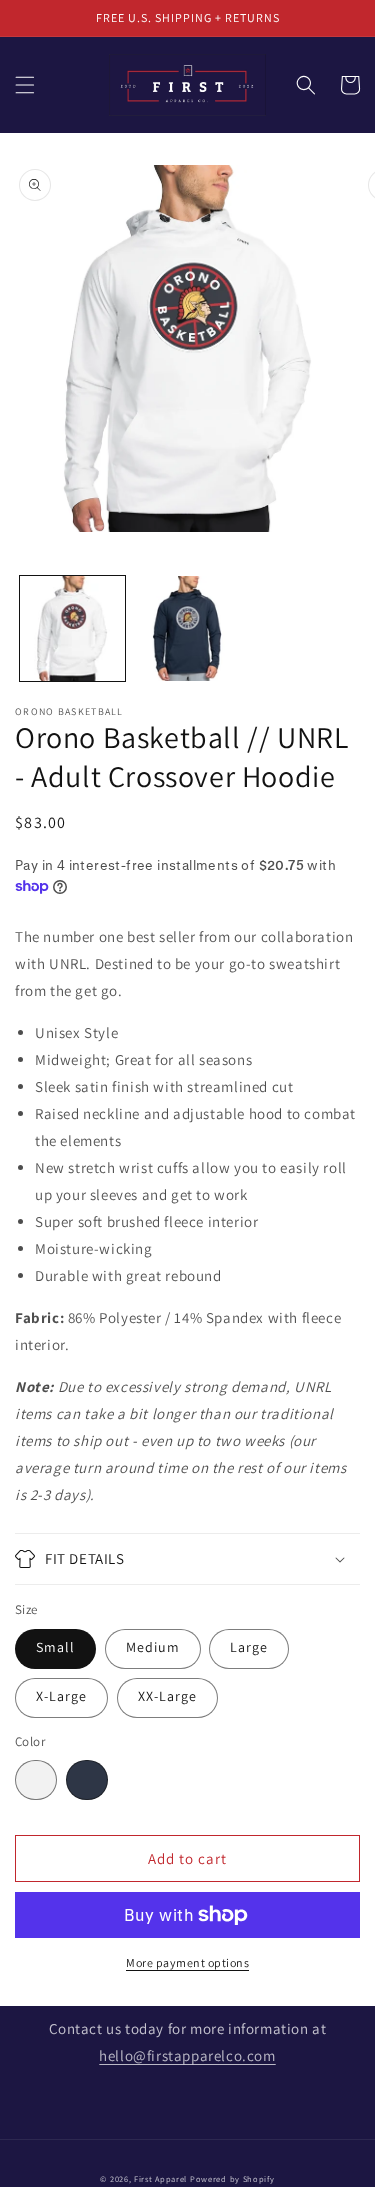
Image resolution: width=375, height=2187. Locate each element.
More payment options (187, 1962)
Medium (153, 1647)
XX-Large (167, 1696)
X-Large (61, 1696)
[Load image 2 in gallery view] (187, 628)
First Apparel (160, 2178)
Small (55, 1647)
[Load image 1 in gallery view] (72, 628)
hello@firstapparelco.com (187, 2055)
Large (249, 1647)
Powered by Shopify (232, 2178)
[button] (25, 85)
